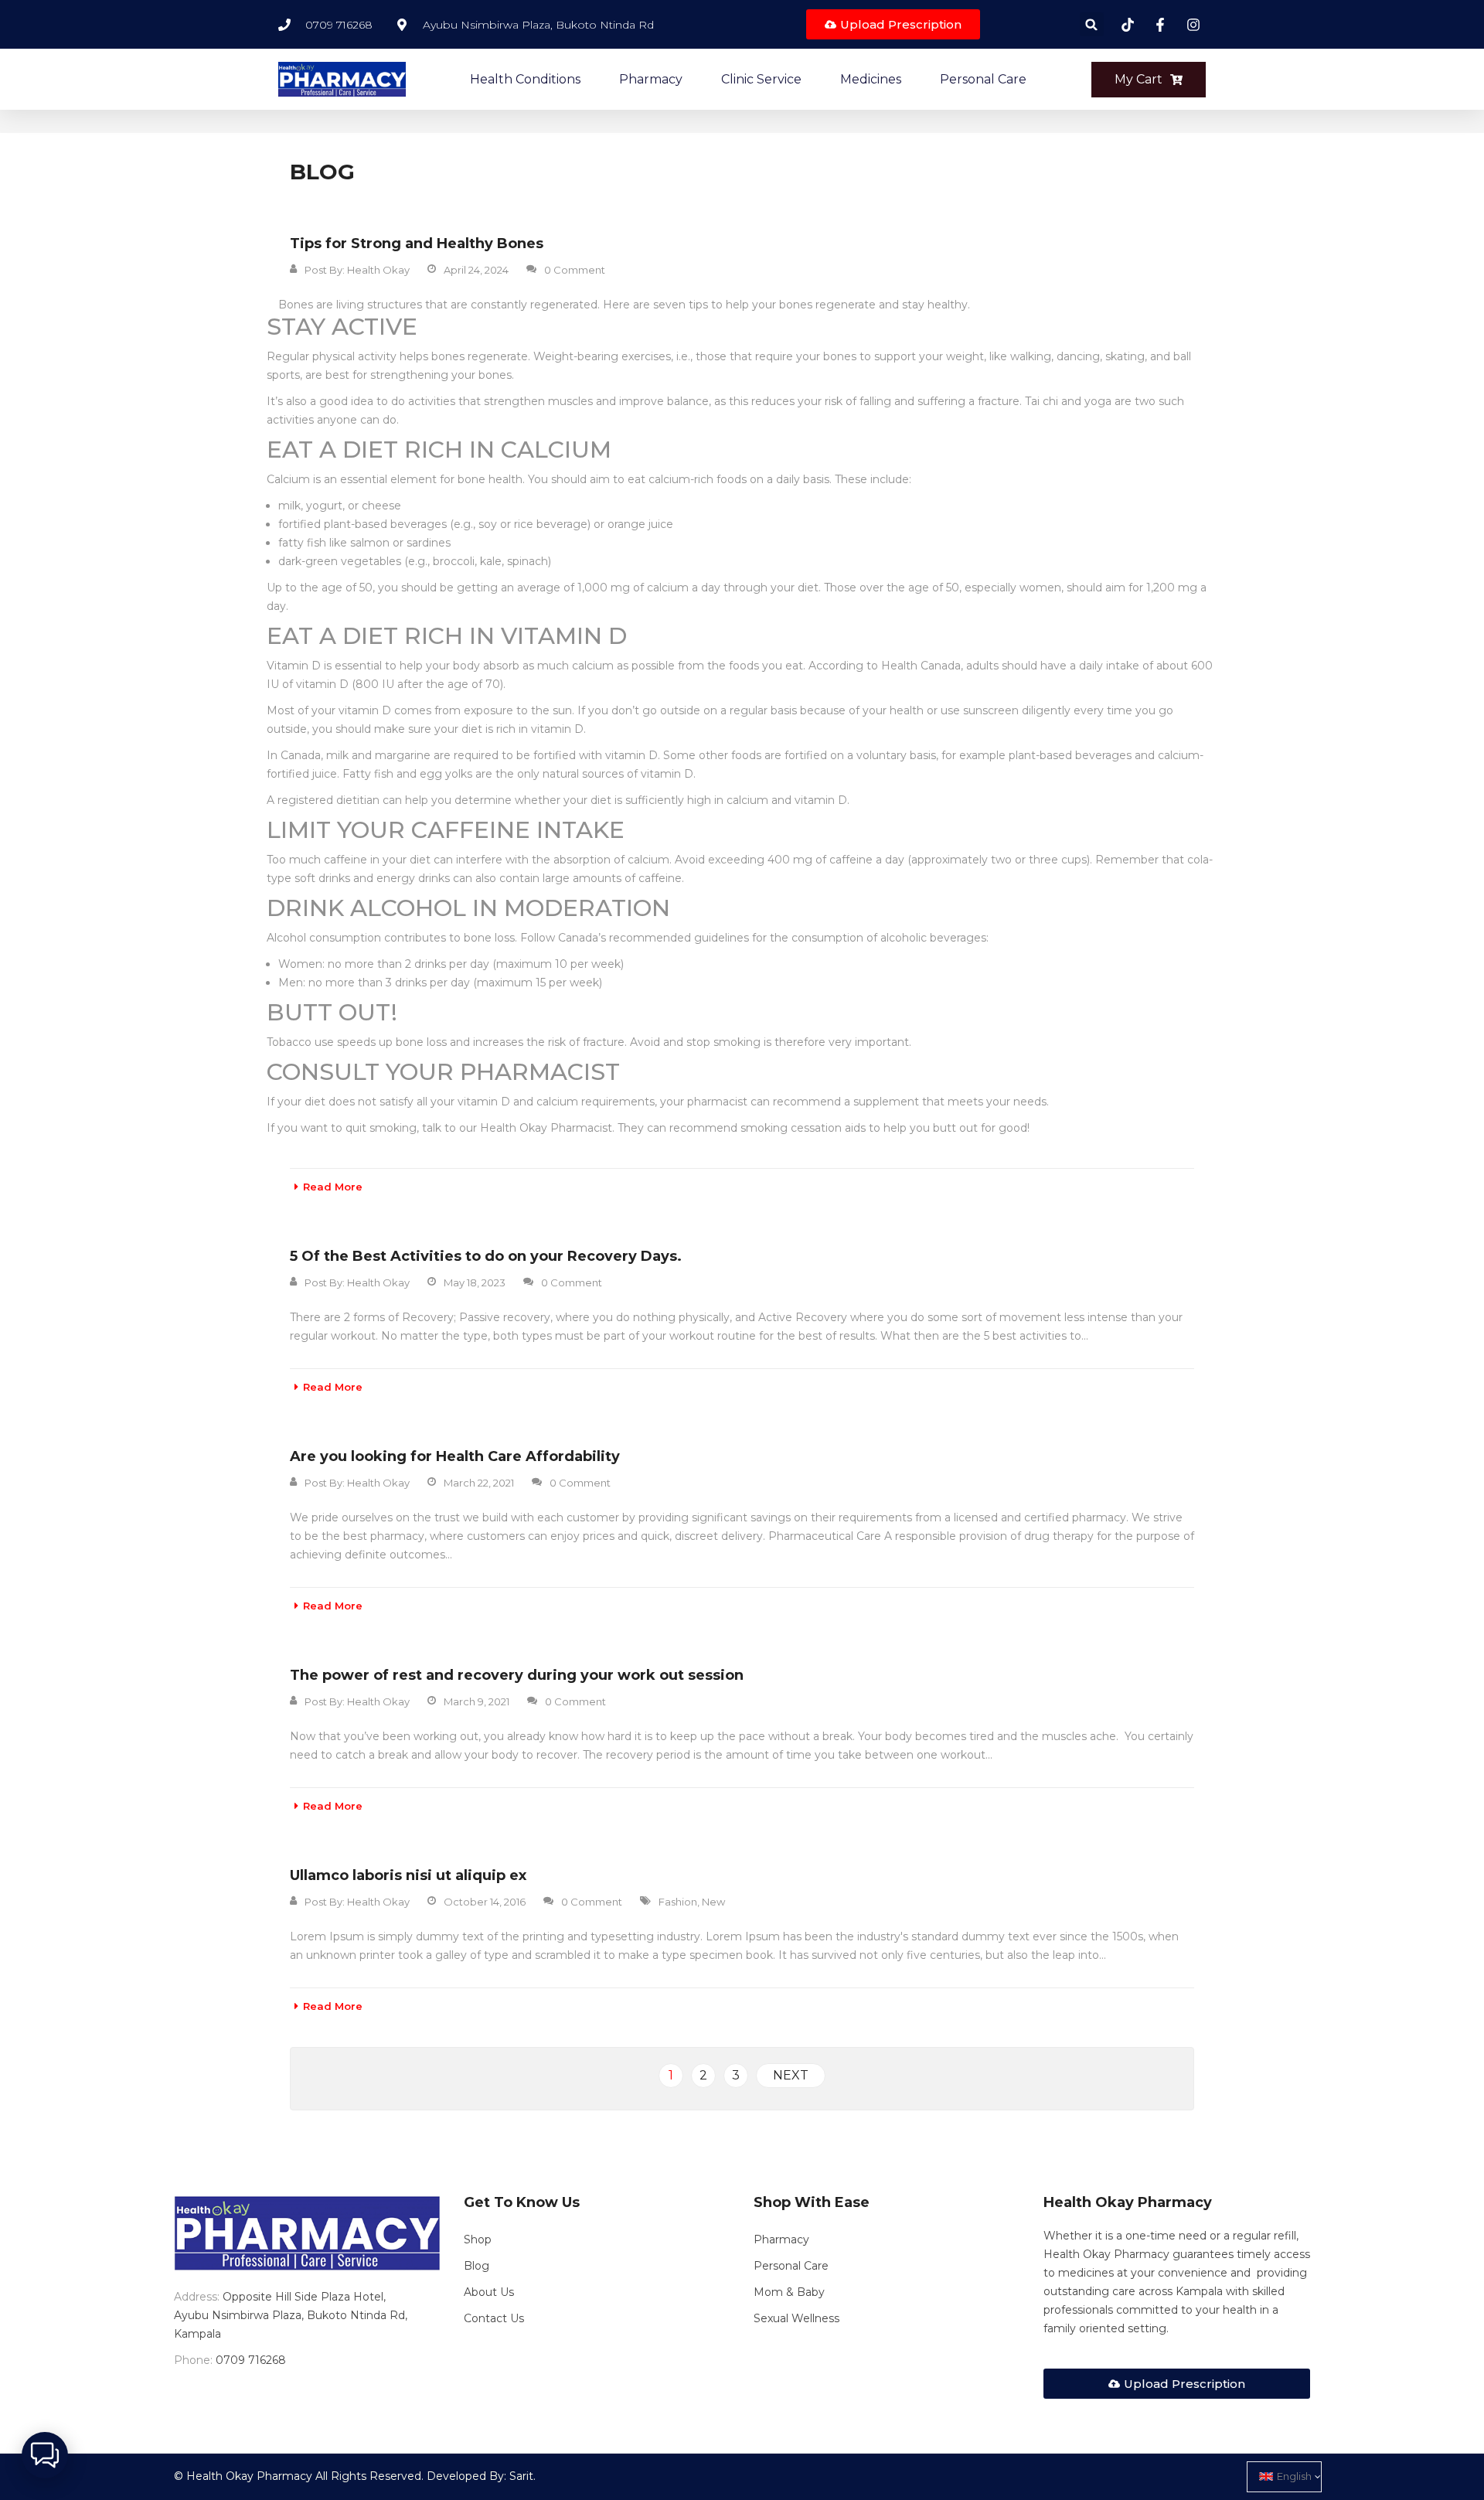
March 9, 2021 (477, 1701)
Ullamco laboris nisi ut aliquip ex (408, 1875)
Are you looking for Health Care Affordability (455, 1456)
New (713, 1902)
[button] (1092, 24)
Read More (333, 1187)
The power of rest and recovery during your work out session (517, 1675)
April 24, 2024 (476, 270)
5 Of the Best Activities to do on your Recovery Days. (486, 1256)
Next (791, 2075)
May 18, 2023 (475, 1282)
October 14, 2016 (485, 1902)
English (1294, 2476)
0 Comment (575, 270)
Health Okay (378, 270)
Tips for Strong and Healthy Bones (417, 244)
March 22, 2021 (479, 1483)
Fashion (678, 1902)
